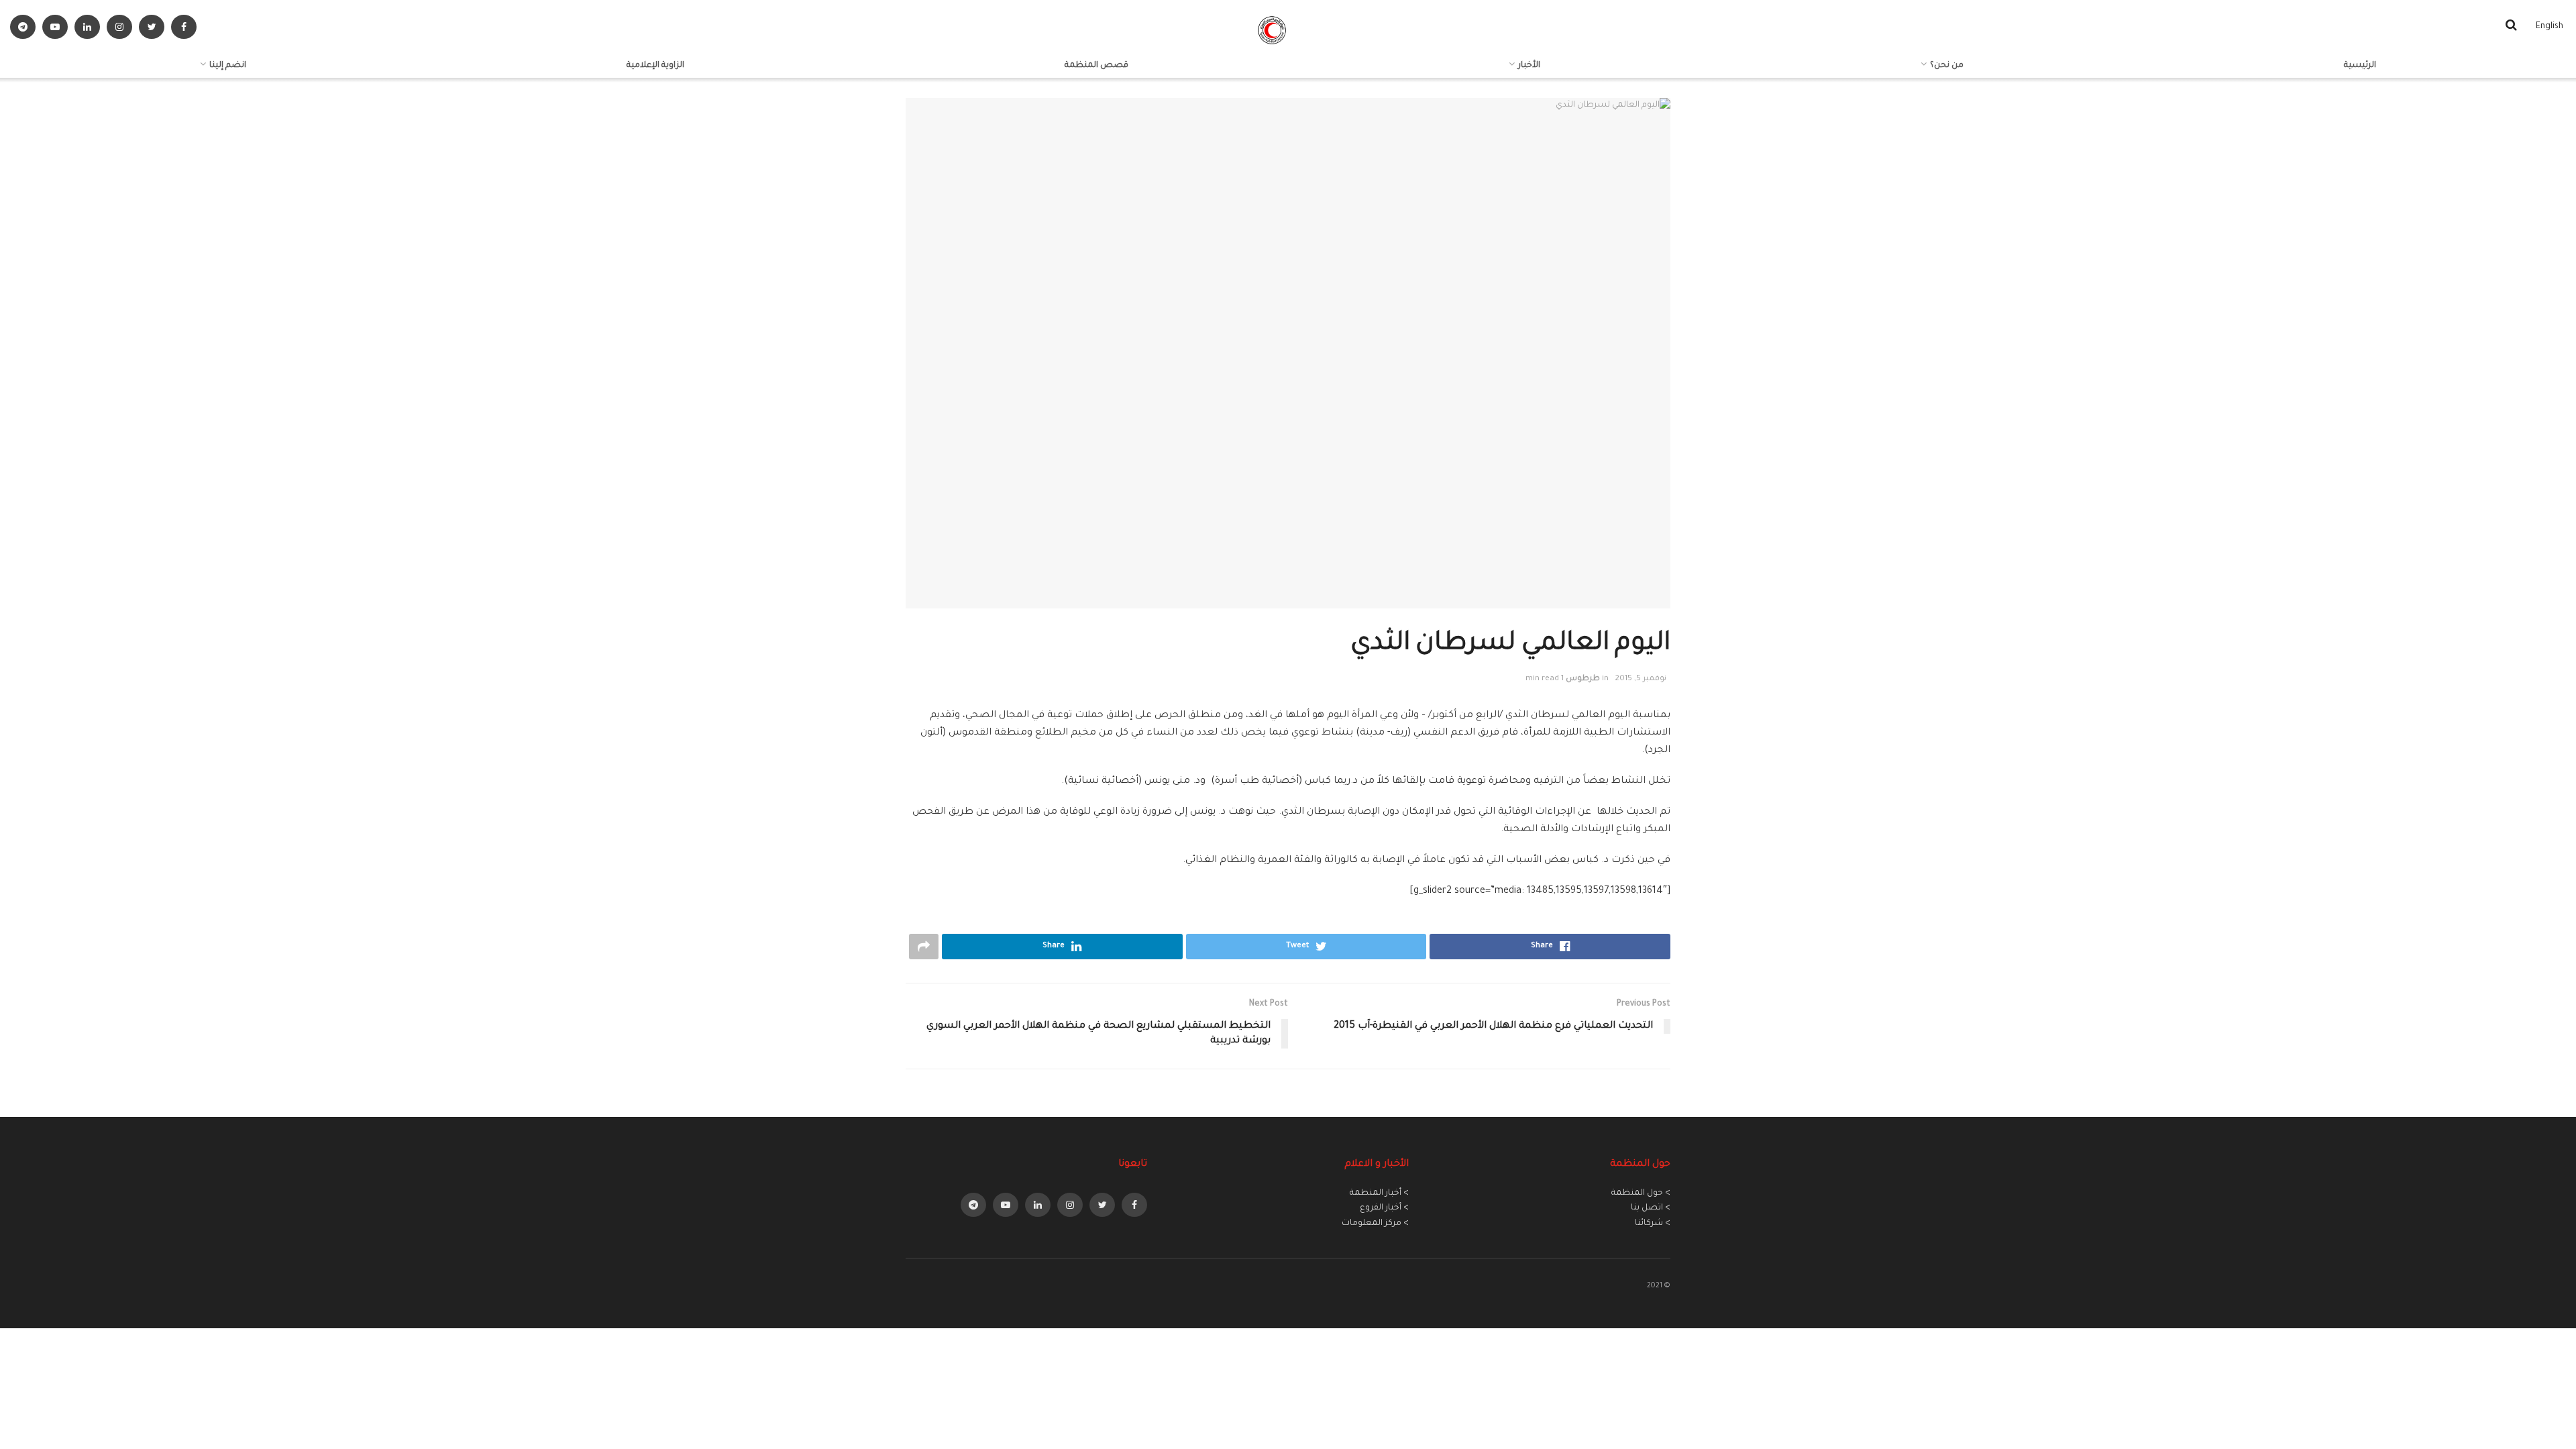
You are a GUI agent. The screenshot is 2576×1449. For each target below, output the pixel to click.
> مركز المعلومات (1375, 1224)
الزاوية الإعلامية (655, 66)
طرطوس (1583, 679)
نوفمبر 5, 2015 (1641, 679)
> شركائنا (1653, 1224)
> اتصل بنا (1651, 1208)
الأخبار (1529, 66)
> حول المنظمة (1641, 1193)
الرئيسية (2360, 66)
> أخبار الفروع (1384, 1208)
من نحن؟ (1947, 66)
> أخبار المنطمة (1379, 1193)
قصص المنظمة (1096, 66)
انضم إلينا (228, 66)
